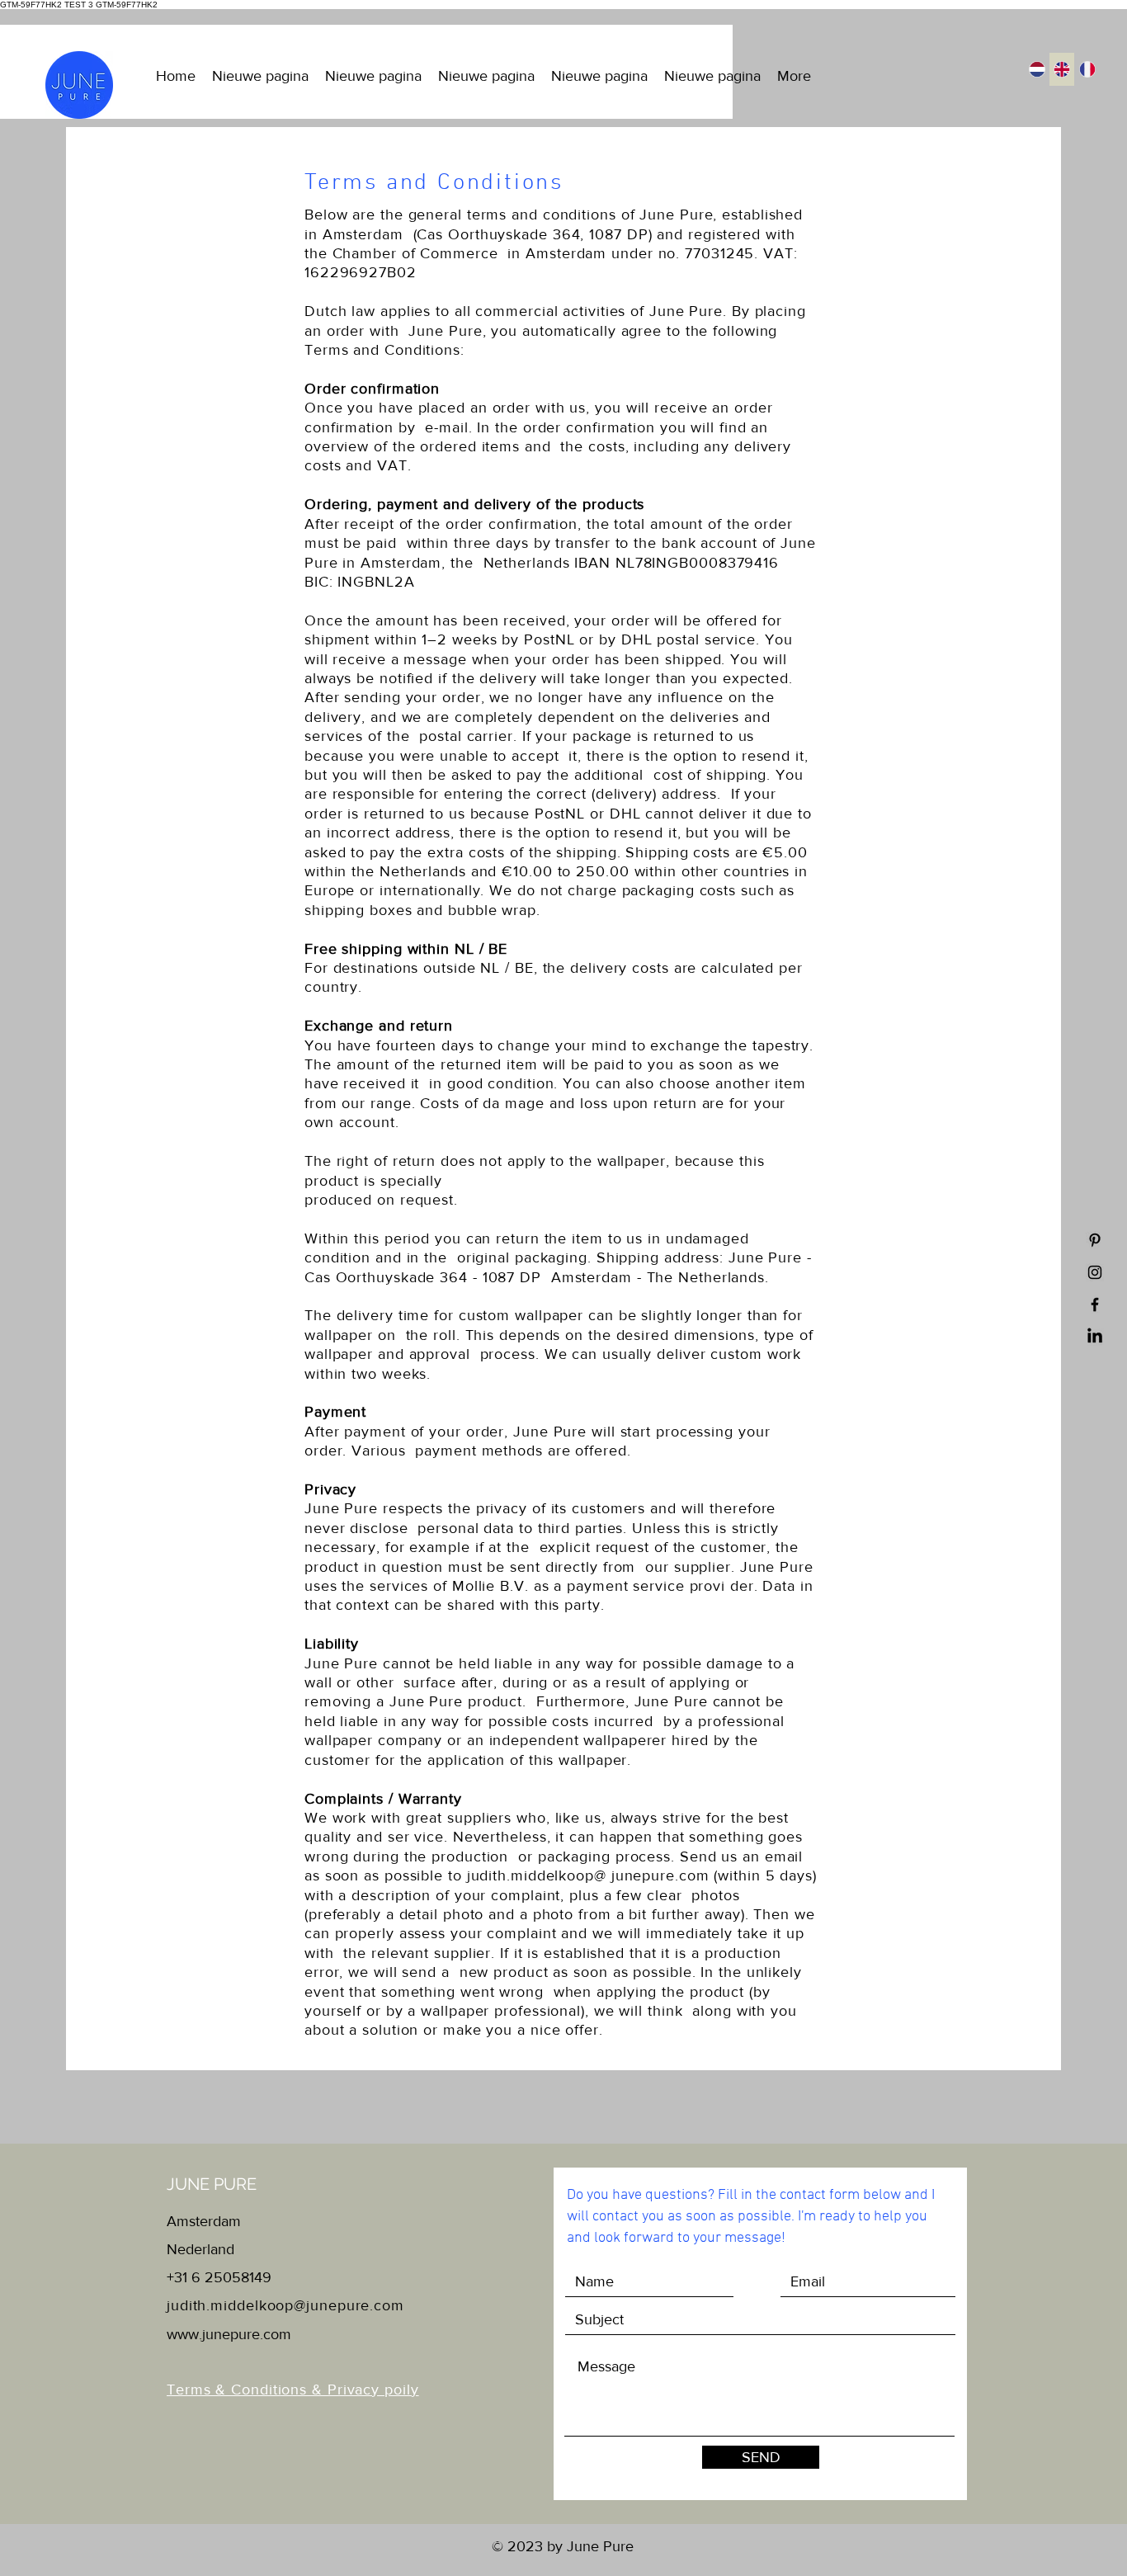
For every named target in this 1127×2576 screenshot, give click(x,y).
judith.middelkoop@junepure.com (285, 2305)
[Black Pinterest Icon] (1095, 1240)
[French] (1087, 69)
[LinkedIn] (1095, 1337)
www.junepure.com (229, 2334)
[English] (1062, 69)
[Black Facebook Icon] (1095, 1305)
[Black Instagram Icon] (1095, 1272)
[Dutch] (1037, 69)
